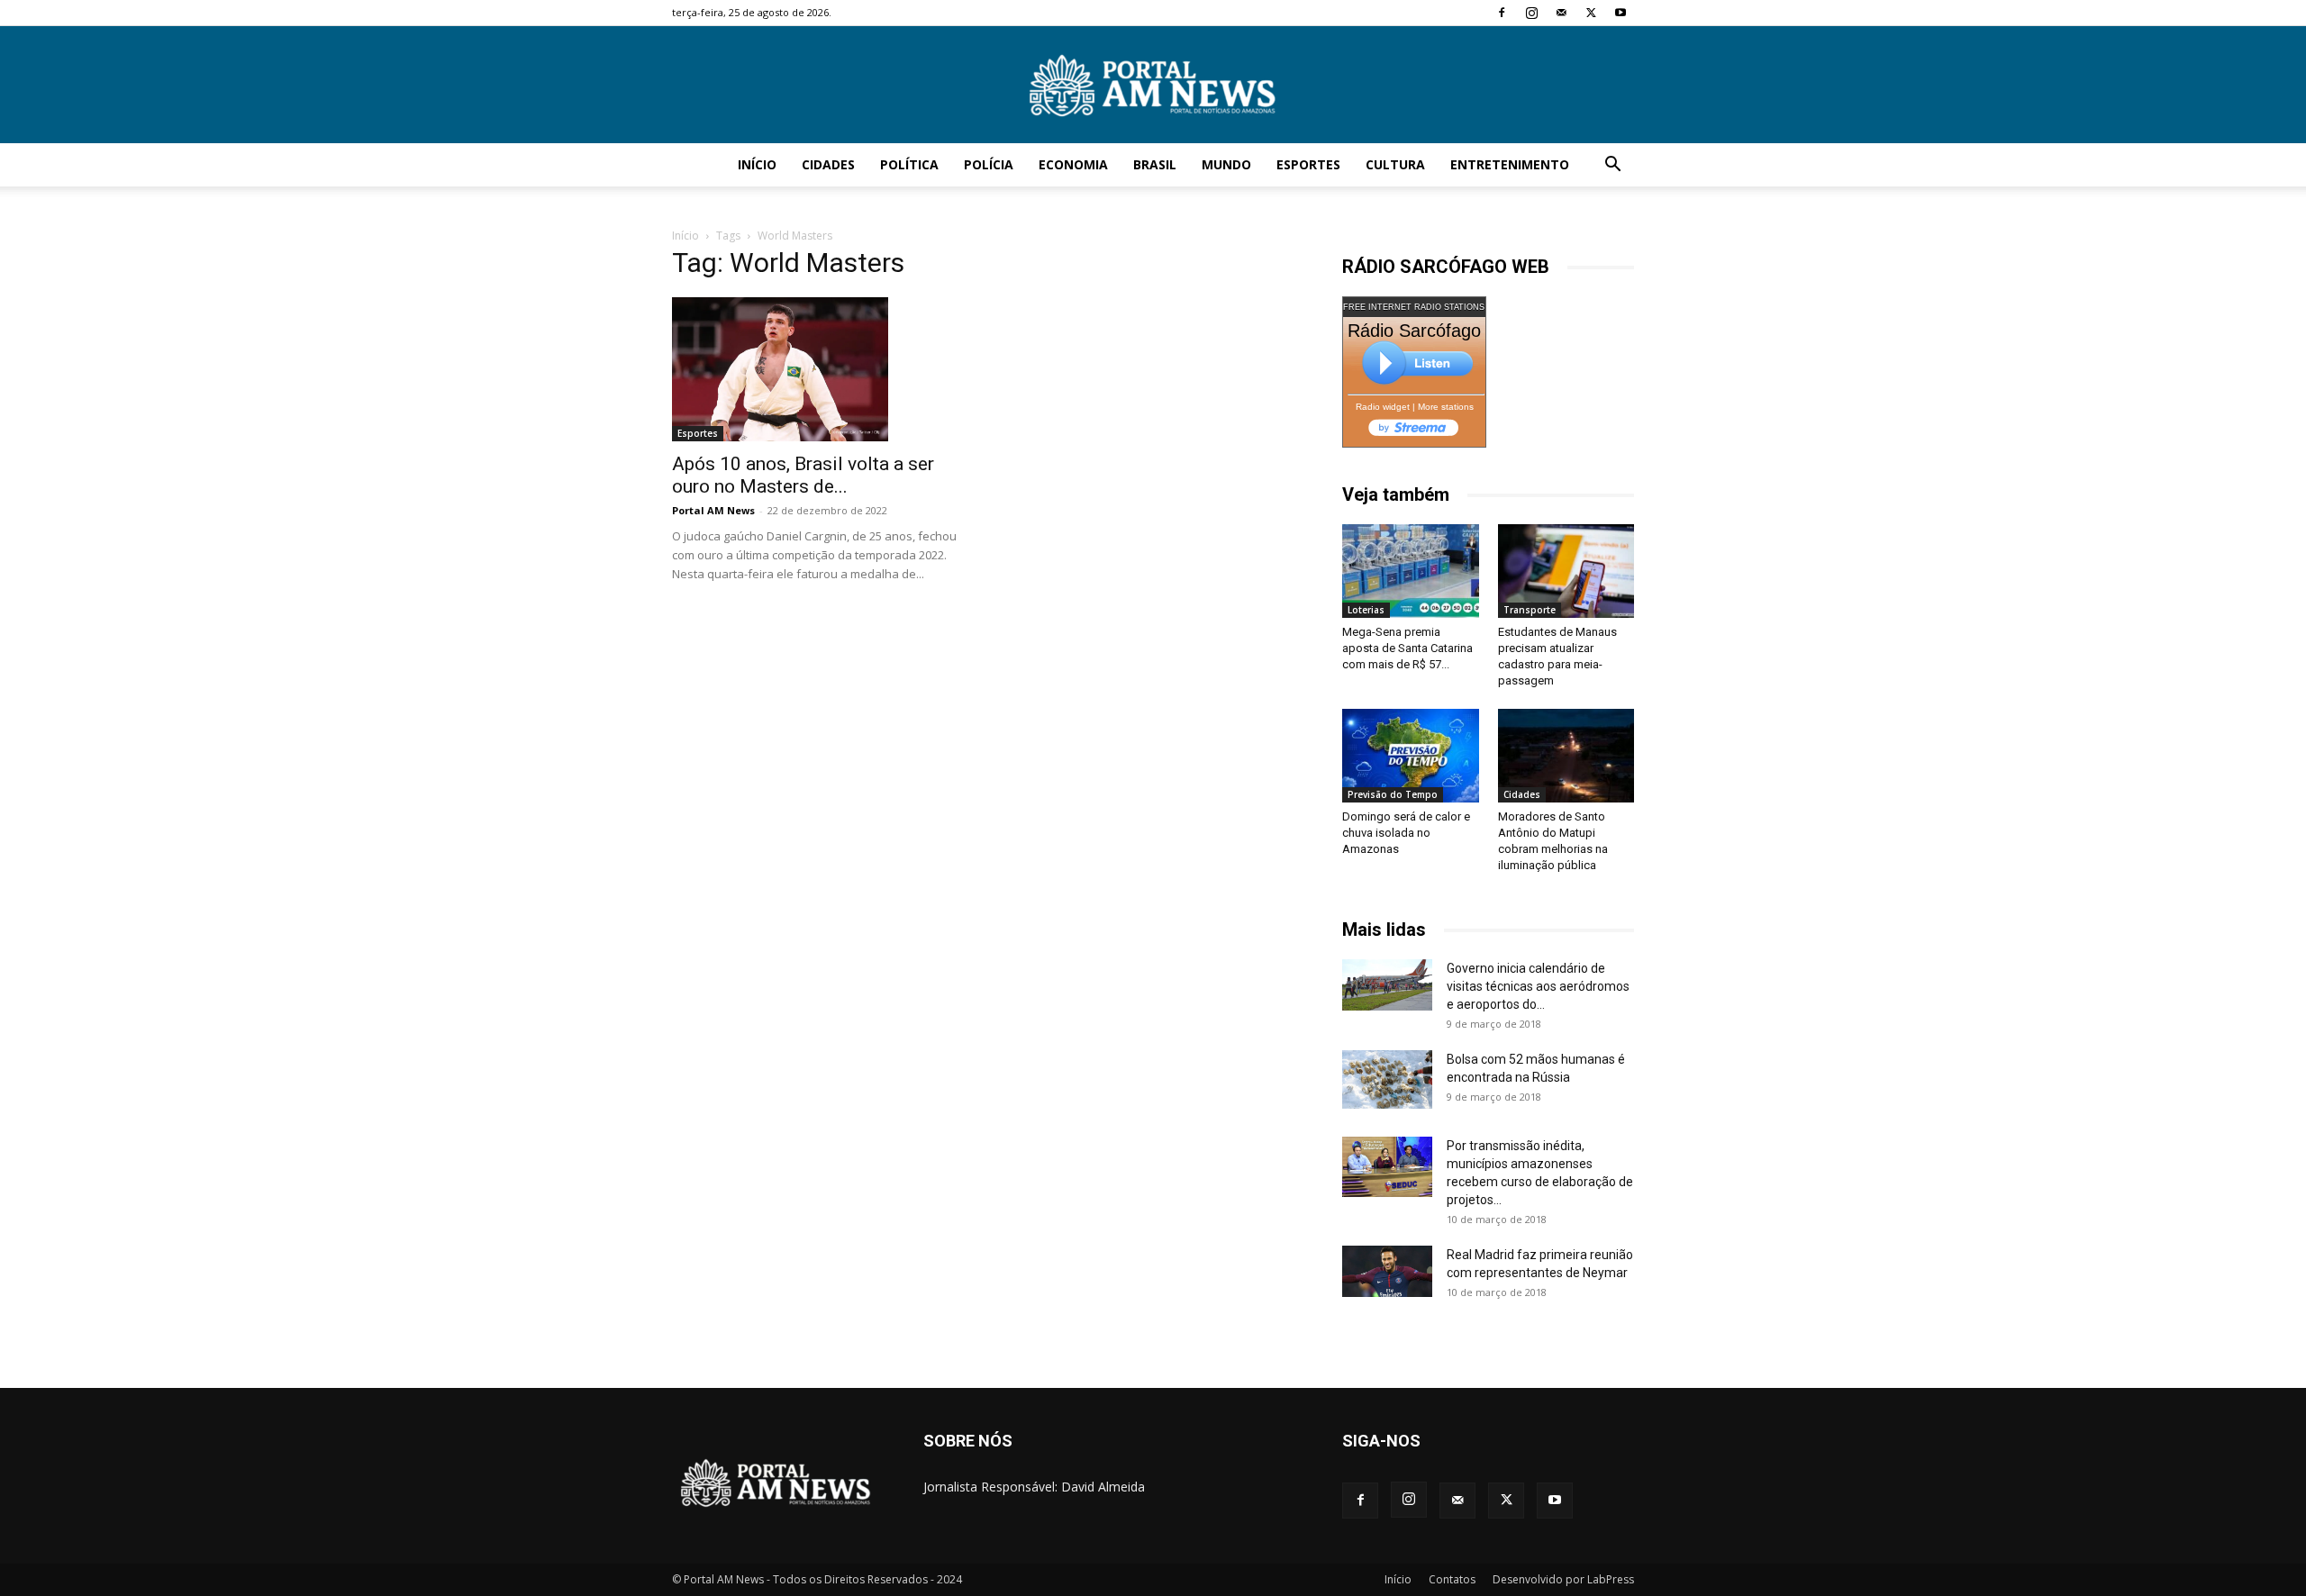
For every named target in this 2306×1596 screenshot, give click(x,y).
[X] (1591, 13)
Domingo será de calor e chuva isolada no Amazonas (1406, 833)
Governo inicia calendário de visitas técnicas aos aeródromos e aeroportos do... (1538, 986)
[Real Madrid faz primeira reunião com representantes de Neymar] (1387, 1271)
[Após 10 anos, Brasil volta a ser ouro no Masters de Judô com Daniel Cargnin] (818, 369)
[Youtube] (1621, 13)
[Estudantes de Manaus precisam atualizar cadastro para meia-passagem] (1566, 571)
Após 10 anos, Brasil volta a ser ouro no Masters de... (803, 475)
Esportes (1308, 164)
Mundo (1226, 164)
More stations (1446, 407)
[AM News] (1153, 86)
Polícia (989, 164)
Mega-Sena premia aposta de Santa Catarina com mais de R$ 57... (1407, 648)
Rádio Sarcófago (1414, 331)
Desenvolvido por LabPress (1563, 1579)
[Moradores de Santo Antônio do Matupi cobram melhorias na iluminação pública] (1566, 756)
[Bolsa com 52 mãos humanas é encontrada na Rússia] (1387, 1079)
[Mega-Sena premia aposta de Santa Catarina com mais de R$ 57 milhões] (1411, 571)
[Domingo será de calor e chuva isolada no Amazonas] (1411, 756)
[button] (1612, 166)
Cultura (1395, 164)
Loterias (1366, 610)
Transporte (1530, 610)
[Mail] (1561, 13)
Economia (1073, 164)
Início (757, 164)
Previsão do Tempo (1393, 794)
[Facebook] (1502, 13)
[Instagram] (1531, 13)
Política (909, 164)
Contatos (1452, 1579)
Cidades (828, 164)
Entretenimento (1510, 164)
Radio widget (1383, 407)
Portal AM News (713, 510)
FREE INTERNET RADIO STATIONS (1414, 307)
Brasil (1155, 164)
